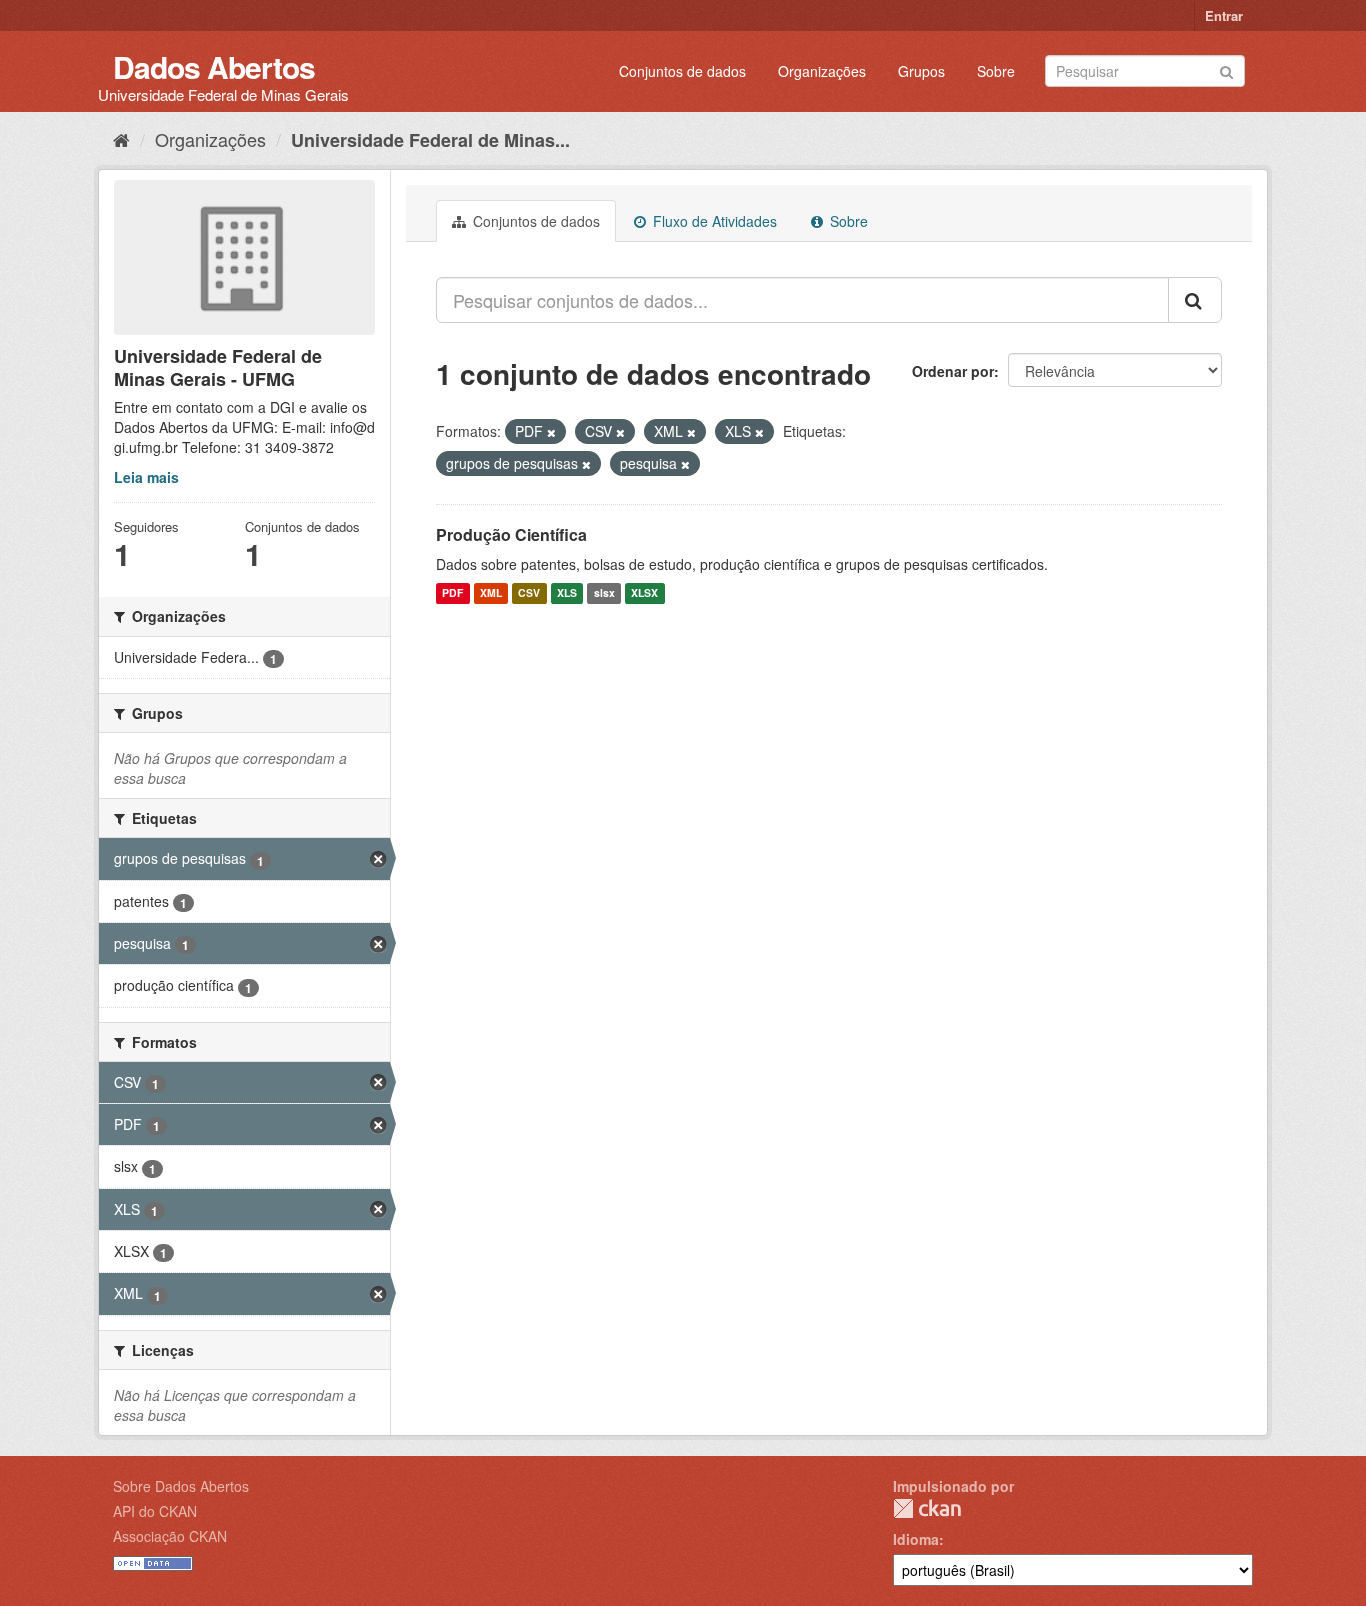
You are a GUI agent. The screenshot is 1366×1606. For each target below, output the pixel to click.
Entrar (1224, 15)
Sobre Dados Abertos (181, 1486)
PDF (452, 593)
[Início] (121, 139)
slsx (604, 593)
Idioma (916, 1539)
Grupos (921, 71)
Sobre (996, 71)
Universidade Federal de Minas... (430, 140)
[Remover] (551, 432)
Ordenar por (953, 371)
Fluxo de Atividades (713, 221)
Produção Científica (511, 534)
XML (491, 593)
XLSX (644, 593)
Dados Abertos (214, 66)
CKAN (927, 1508)
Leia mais (146, 477)
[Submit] (1226, 69)
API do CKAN (155, 1511)
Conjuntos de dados (682, 71)
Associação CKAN (170, 1536)
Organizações (822, 71)
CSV (529, 593)
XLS (567, 593)
